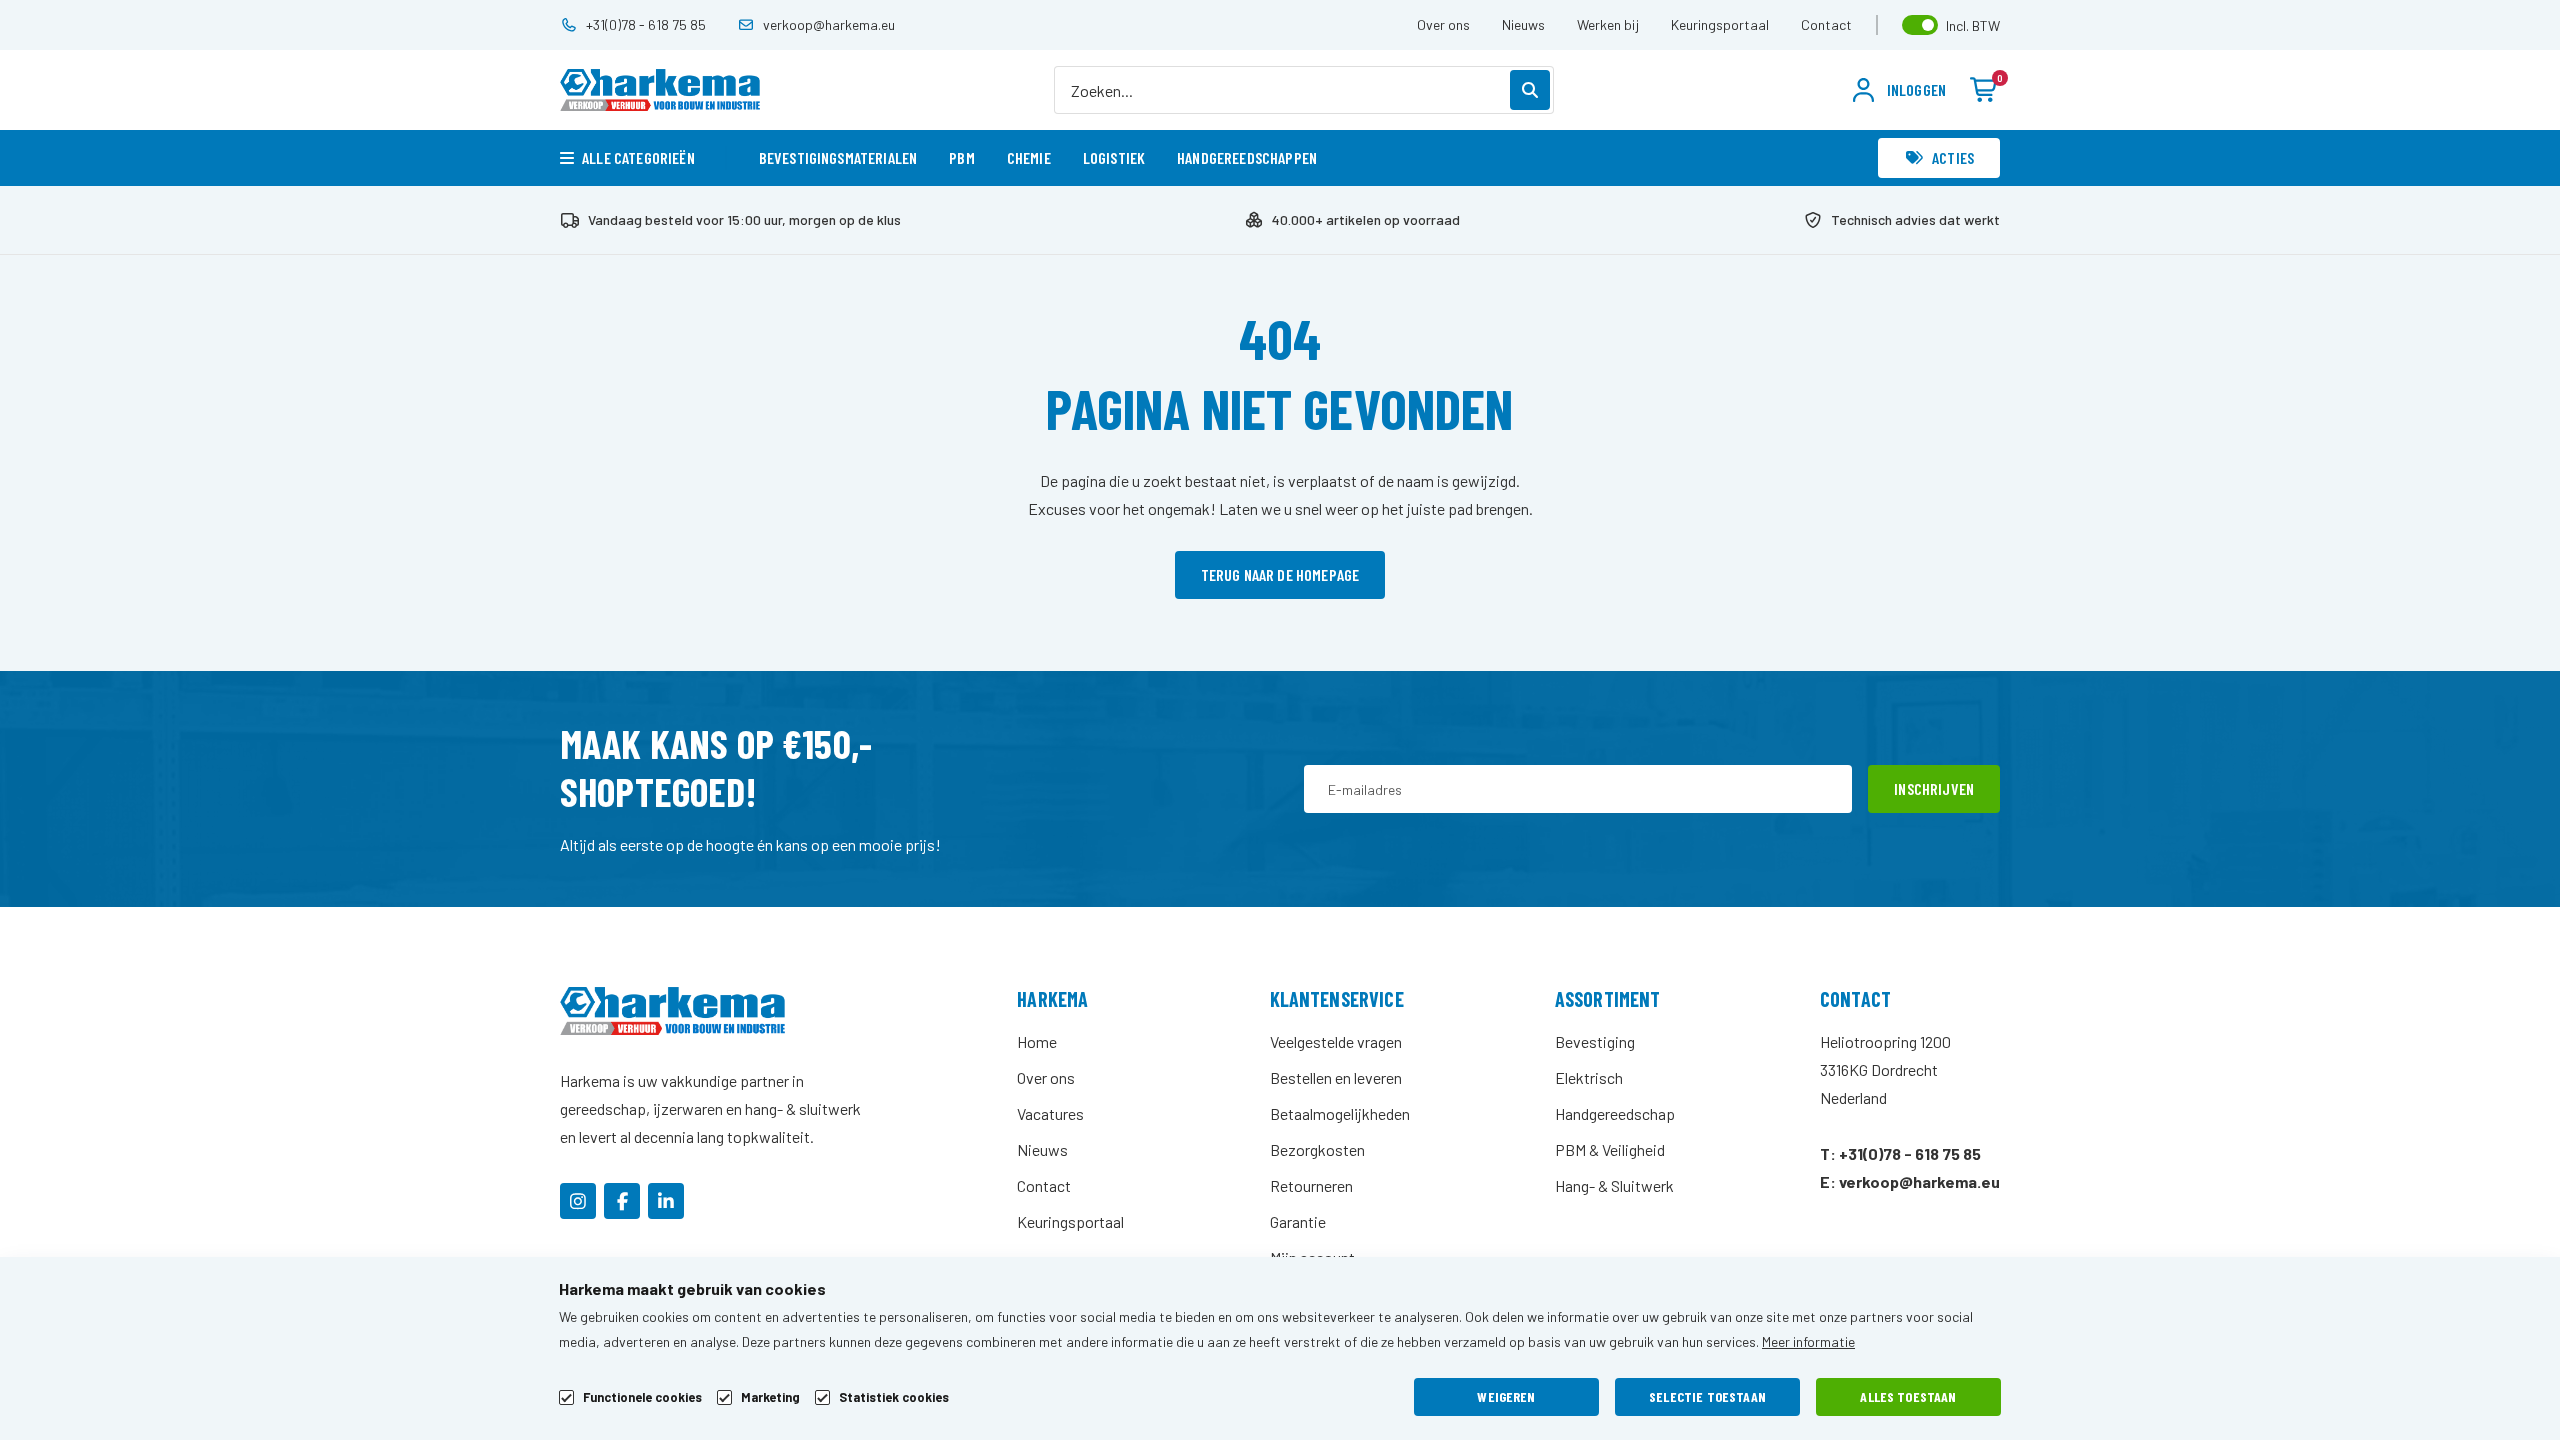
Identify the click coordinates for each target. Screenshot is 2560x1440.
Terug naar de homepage (1280, 574)
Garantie (1298, 1221)
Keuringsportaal (1720, 24)
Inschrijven (1934, 788)
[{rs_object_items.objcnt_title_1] (578, 1201)
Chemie (1029, 157)
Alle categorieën (638, 157)
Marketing (770, 1397)
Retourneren (1311, 1185)
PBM (961, 157)
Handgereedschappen (1247, 157)
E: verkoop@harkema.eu (1910, 1181)
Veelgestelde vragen (1336, 1041)
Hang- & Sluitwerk (1614, 1185)
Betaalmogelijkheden (1340, 1113)
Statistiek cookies (894, 1397)
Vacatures (1050, 1113)
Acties (1953, 157)
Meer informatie (1808, 1341)
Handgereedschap (1615, 1113)
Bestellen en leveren (1336, 1077)
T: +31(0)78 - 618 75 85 (1900, 1153)
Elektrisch (1589, 1077)
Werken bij (1608, 24)
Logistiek (1114, 157)
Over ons (1443, 24)
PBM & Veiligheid (1610, 1149)
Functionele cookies (642, 1397)
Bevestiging (1595, 1041)
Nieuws (1523, 24)
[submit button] (1530, 90)
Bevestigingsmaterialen (838, 157)
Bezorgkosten (1317, 1149)
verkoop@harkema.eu (829, 24)
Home (1037, 1041)
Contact (1826, 24)
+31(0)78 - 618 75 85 (646, 24)
